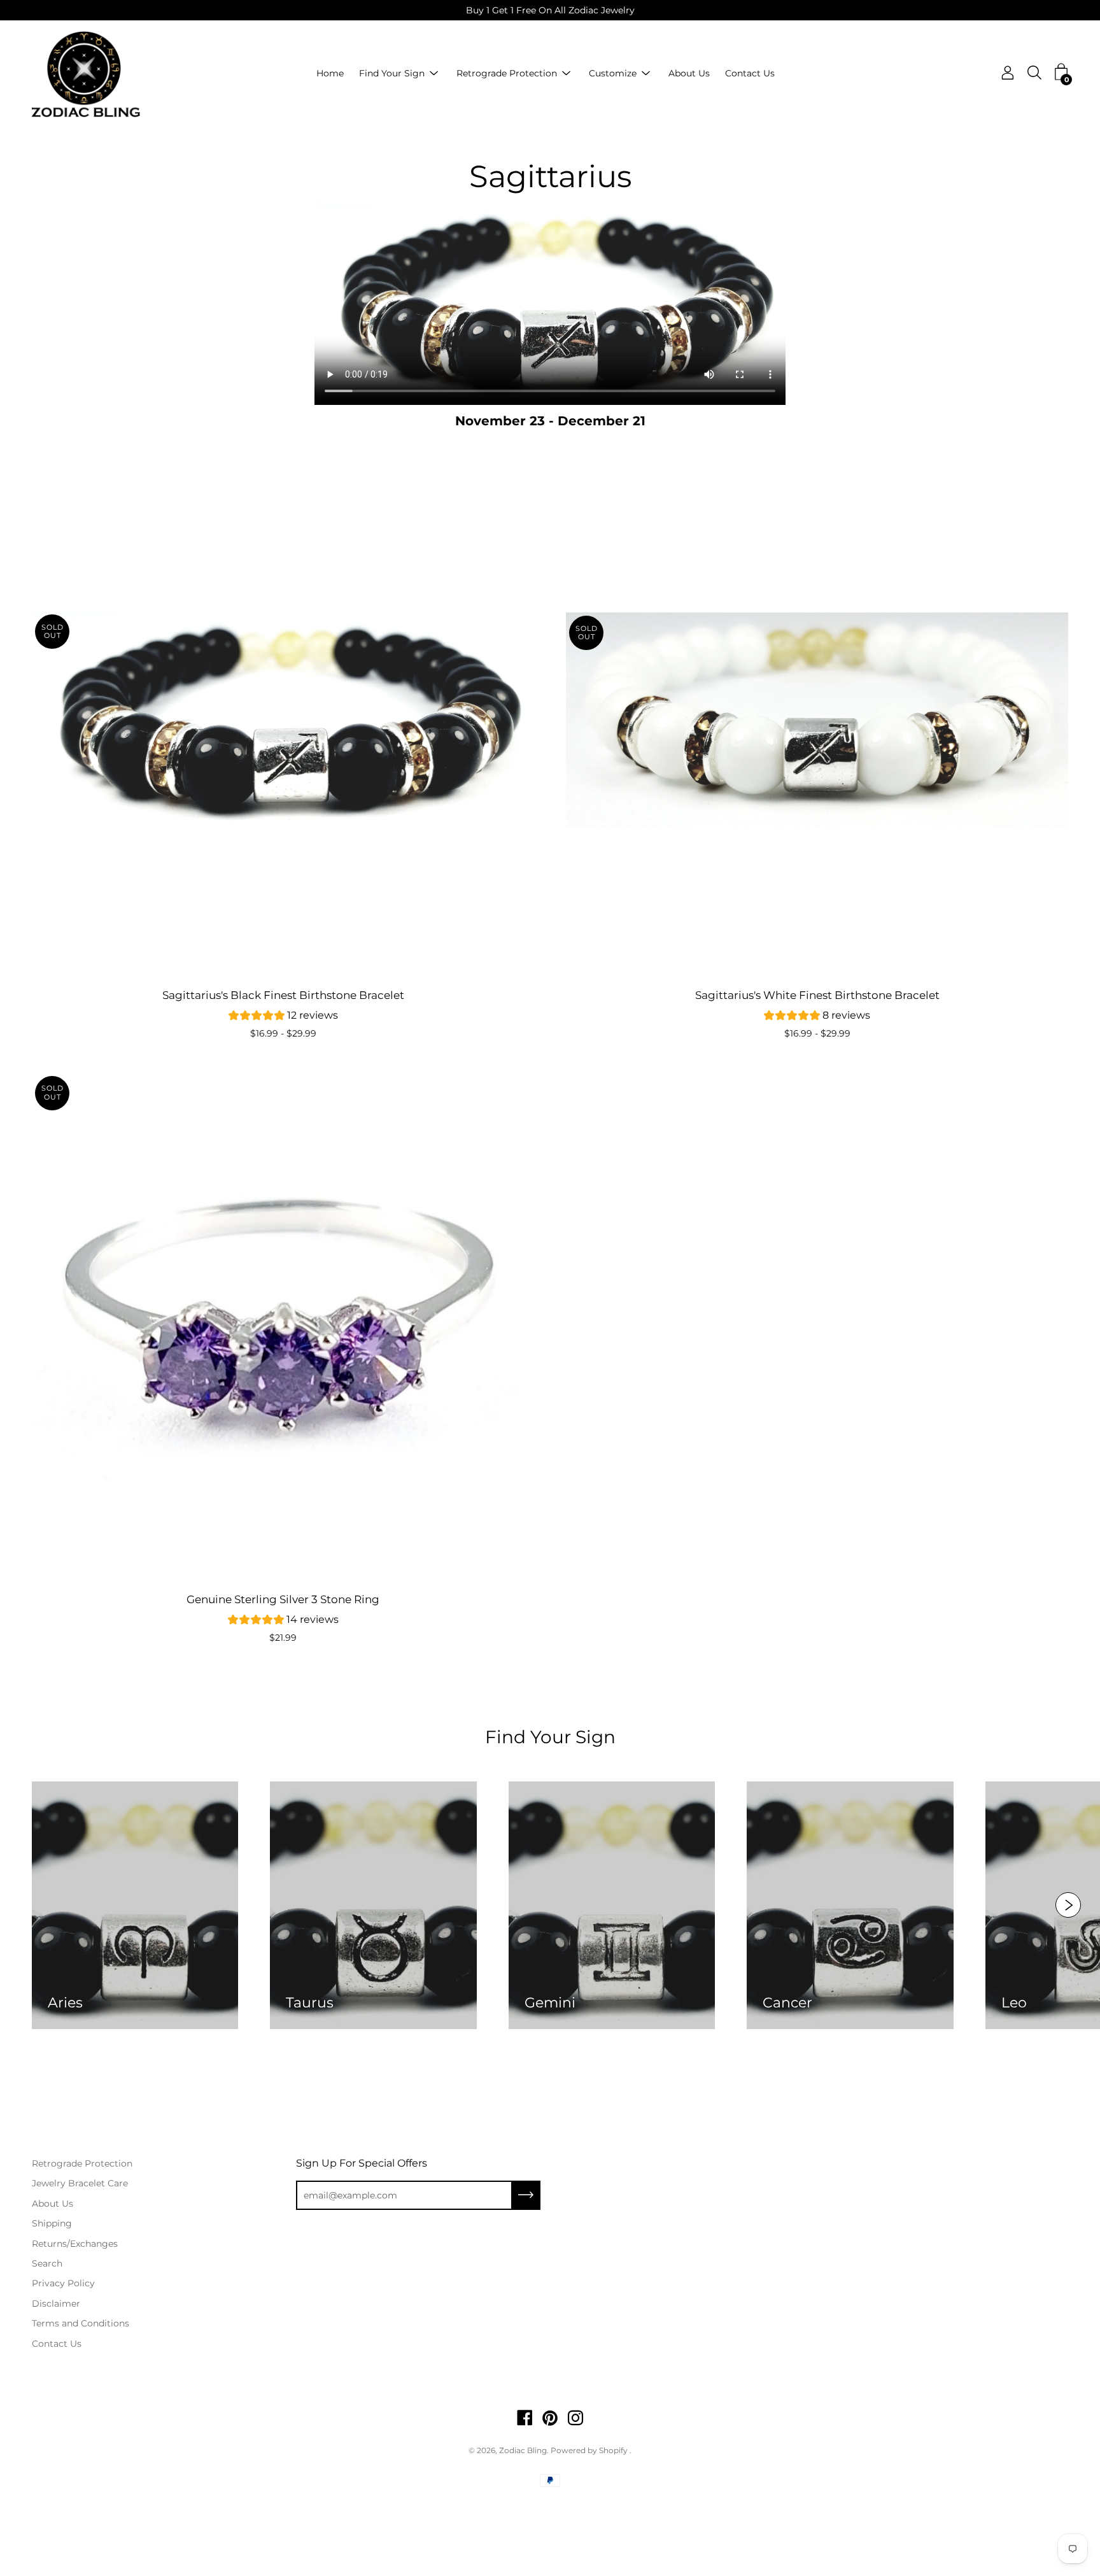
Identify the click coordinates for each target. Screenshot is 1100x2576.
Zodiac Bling (523, 2450)
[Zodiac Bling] (86, 74)
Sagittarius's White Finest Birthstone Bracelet (817, 995)
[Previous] (42, 719)
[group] (283, 1017)
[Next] (524, 719)
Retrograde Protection (507, 74)
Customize (613, 74)
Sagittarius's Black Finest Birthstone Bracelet (283, 995)
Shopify (613, 2450)
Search (47, 2263)
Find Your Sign (392, 74)
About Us (689, 74)
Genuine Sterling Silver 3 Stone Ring (283, 1599)
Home (330, 74)
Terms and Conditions (81, 2323)
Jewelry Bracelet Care (80, 2183)
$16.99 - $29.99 (283, 1033)
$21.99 (283, 1638)
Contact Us (750, 74)
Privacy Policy (63, 2283)
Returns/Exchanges (75, 2244)
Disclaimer (56, 2304)
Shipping (52, 2223)
